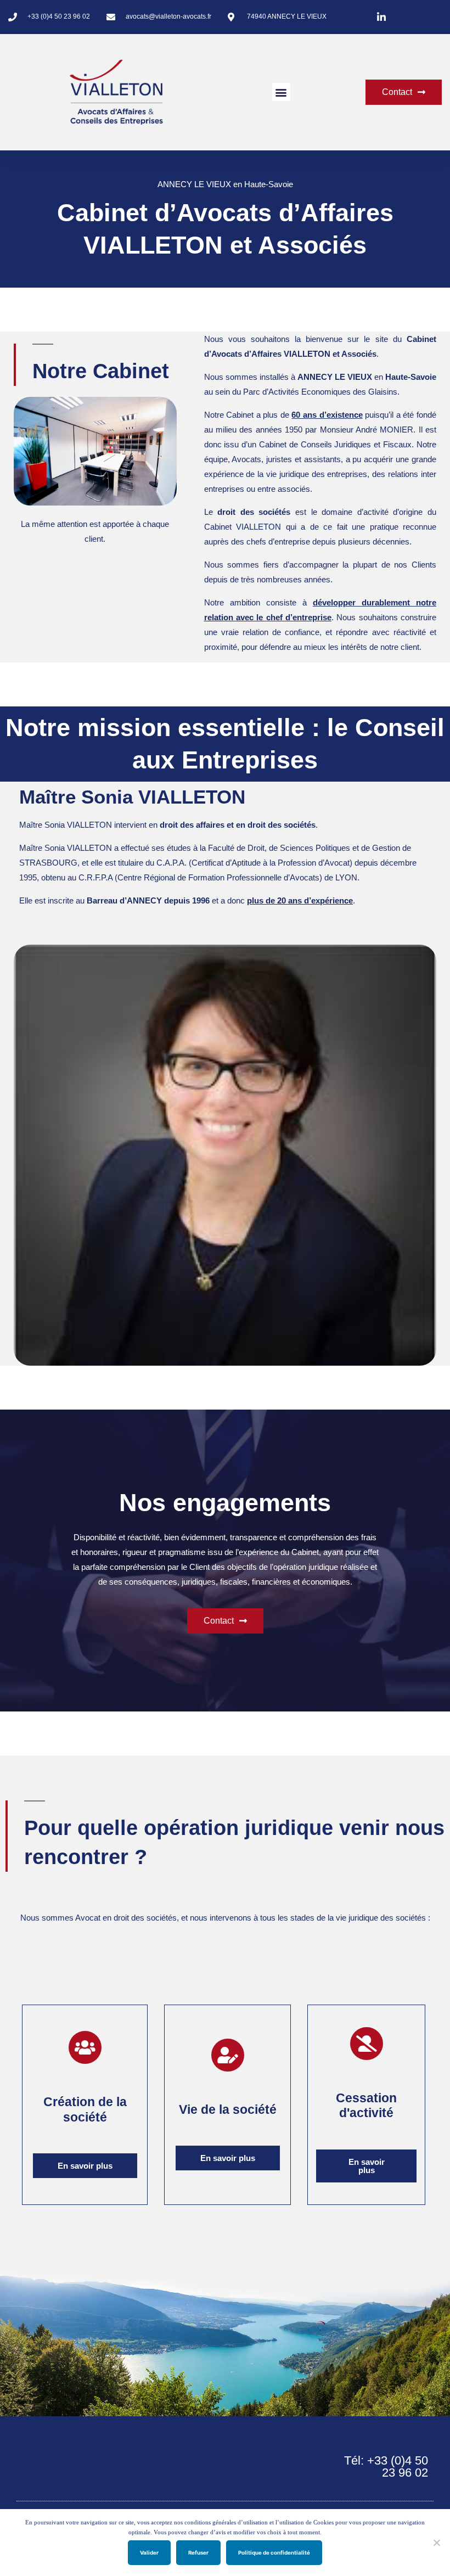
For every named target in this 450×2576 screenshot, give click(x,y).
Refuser (198, 2553)
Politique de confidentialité (274, 2553)
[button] (281, 92)
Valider (149, 2553)
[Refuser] (436, 2543)
